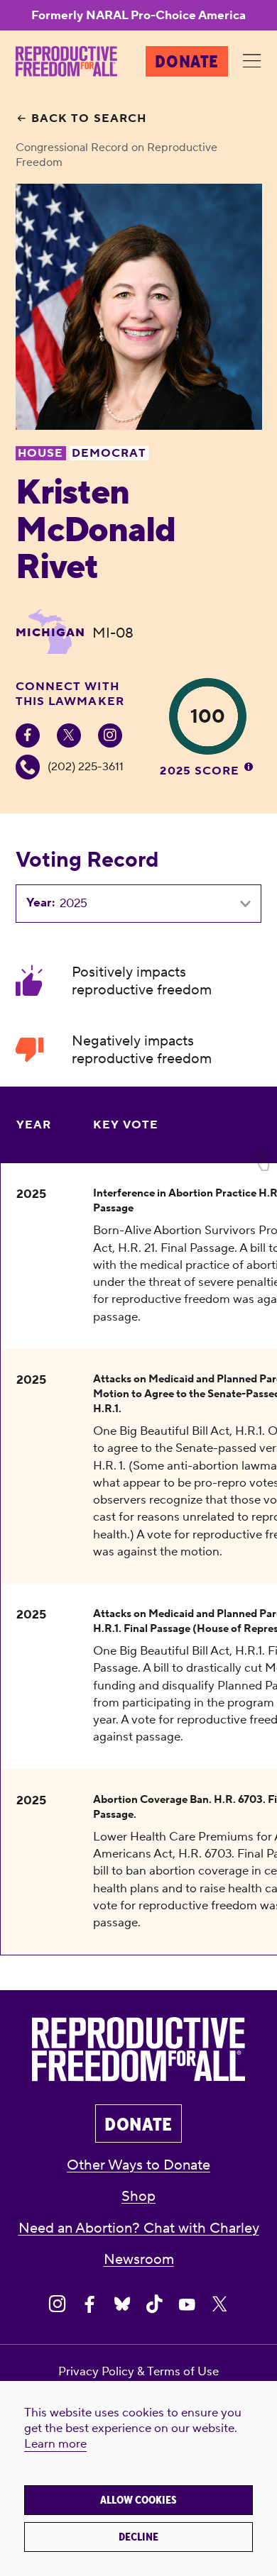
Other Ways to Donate (138, 2165)
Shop (138, 2196)
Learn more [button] (55, 2444)
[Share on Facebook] (90, 2305)
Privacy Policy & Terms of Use (138, 2372)
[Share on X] (220, 2305)
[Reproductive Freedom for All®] (66, 61)
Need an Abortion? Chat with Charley (139, 2228)
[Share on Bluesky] (123, 2305)
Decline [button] (138, 2537)
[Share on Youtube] (187, 2305)
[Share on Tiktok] (154, 2305)
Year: (40, 903)
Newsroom (139, 2259)
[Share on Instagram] (57, 2305)
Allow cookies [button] (138, 2500)
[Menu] (252, 62)
